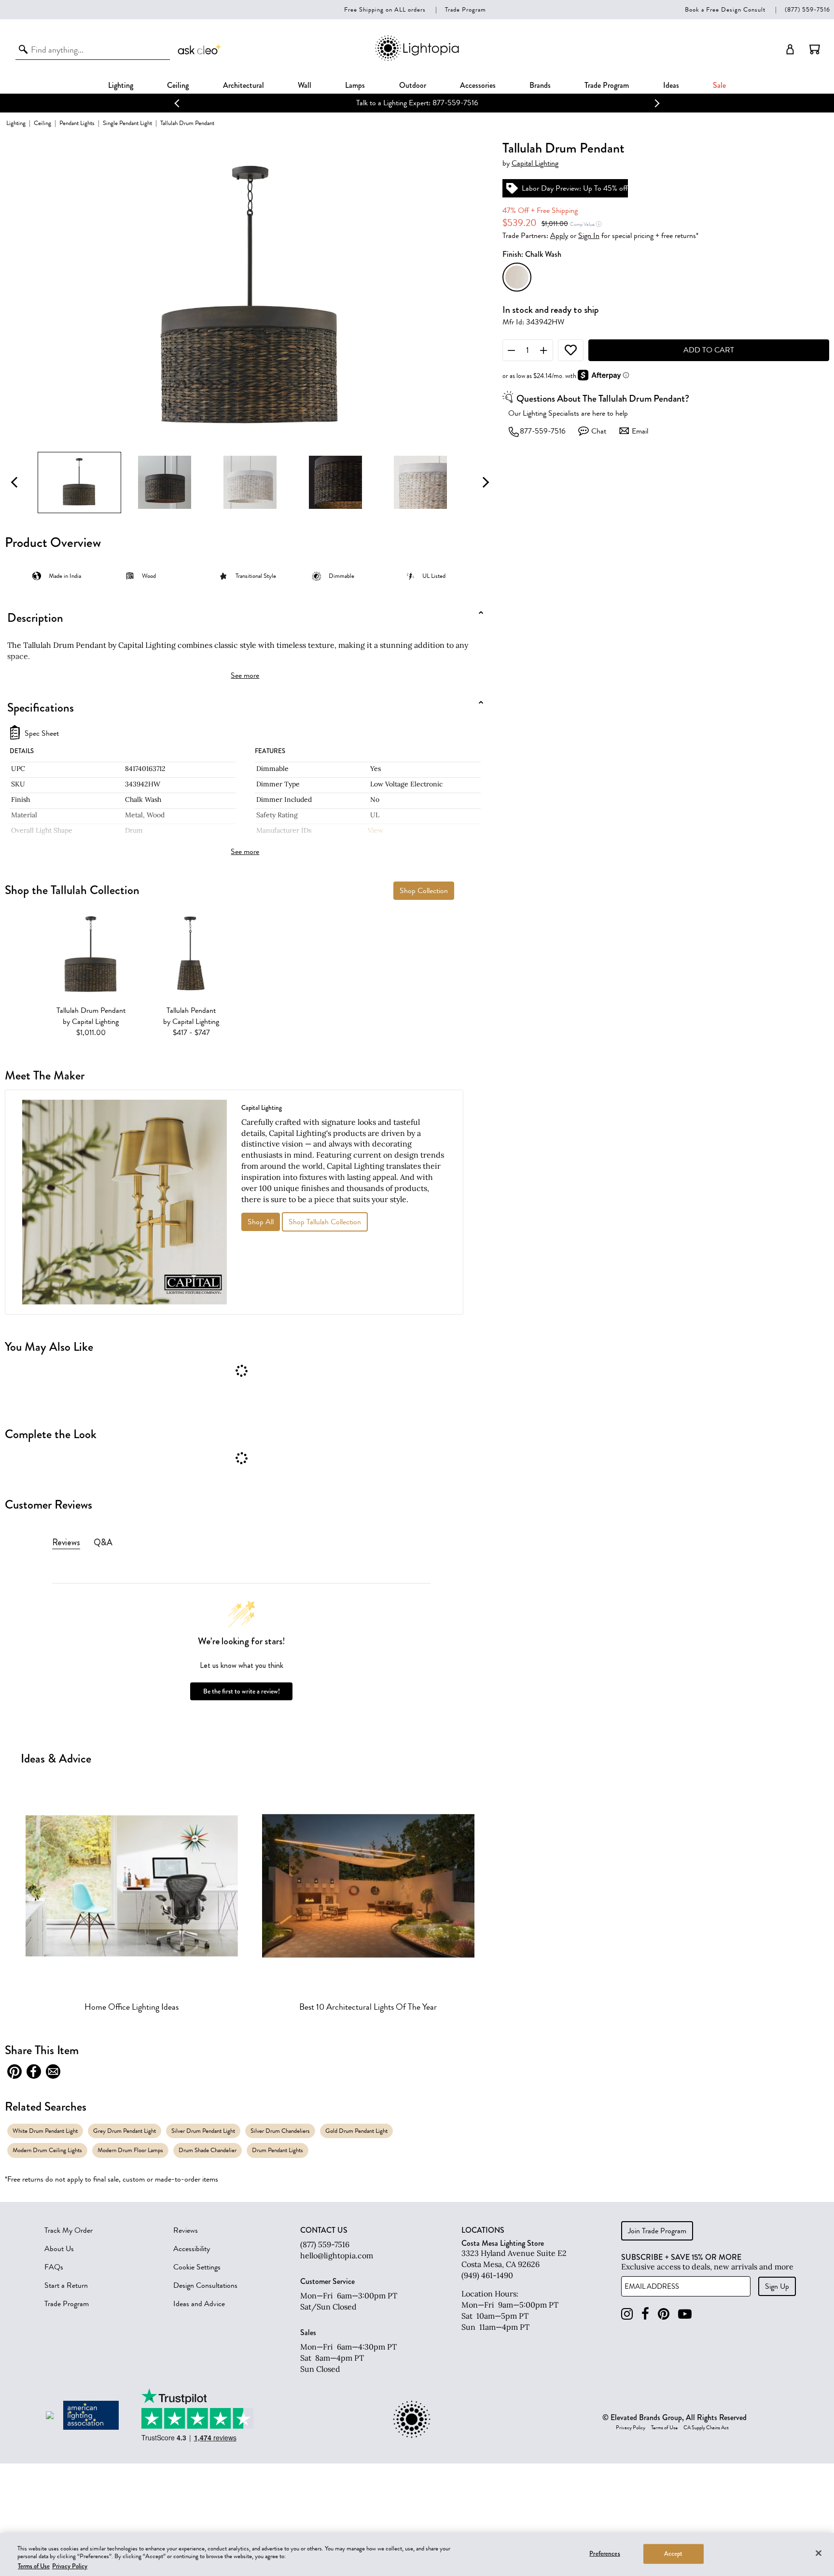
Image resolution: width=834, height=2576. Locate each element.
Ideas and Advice (199, 2304)
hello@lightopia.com (337, 2255)
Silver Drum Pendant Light (203, 2131)
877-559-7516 (543, 431)
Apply (559, 236)
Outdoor (413, 85)
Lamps (355, 85)
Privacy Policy (631, 2428)
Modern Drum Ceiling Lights (47, 2150)
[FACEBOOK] (645, 2314)
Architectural (243, 85)
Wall (305, 85)
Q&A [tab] (103, 1542)
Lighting (121, 85)
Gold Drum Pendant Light (356, 2131)
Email (640, 431)
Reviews (186, 2230)
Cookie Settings (197, 2267)
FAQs (54, 2267)
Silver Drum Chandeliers (280, 2131)
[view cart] (815, 49)
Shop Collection (424, 891)
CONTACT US (324, 2230)
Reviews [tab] (66, 1542)
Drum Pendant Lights (278, 2150)
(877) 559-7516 (807, 9)
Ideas (671, 85)
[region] (417, 2555)
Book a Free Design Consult (725, 9)
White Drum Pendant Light (45, 2131)
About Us (59, 2249)
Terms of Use (664, 2428)
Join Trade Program (657, 2231)
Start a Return (66, 2285)
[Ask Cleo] (200, 49)
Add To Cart (709, 350)
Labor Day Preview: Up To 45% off (575, 188)
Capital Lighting (535, 163)
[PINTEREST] (664, 2314)
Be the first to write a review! (242, 1691)
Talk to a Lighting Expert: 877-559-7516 (417, 103)
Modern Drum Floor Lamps (130, 2150)
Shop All (261, 1222)
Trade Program (466, 9)
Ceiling (178, 85)
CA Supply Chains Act (706, 2428)
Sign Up (777, 2286)
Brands (540, 85)
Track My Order (69, 2230)
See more (245, 675)
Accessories (478, 85)
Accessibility (192, 2249)
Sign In (589, 236)
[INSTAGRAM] (627, 2314)
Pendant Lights (77, 123)
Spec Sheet (42, 734)
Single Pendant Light (127, 123)
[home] (417, 59)
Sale (719, 85)
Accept (674, 2553)
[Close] (819, 2553)
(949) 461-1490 (487, 2275)
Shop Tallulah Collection (325, 1222)
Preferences (605, 2553)
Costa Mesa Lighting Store (503, 2243)
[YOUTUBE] (685, 2314)
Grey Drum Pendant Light (125, 2131)
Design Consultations (205, 2285)
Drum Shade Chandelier (208, 2150)
